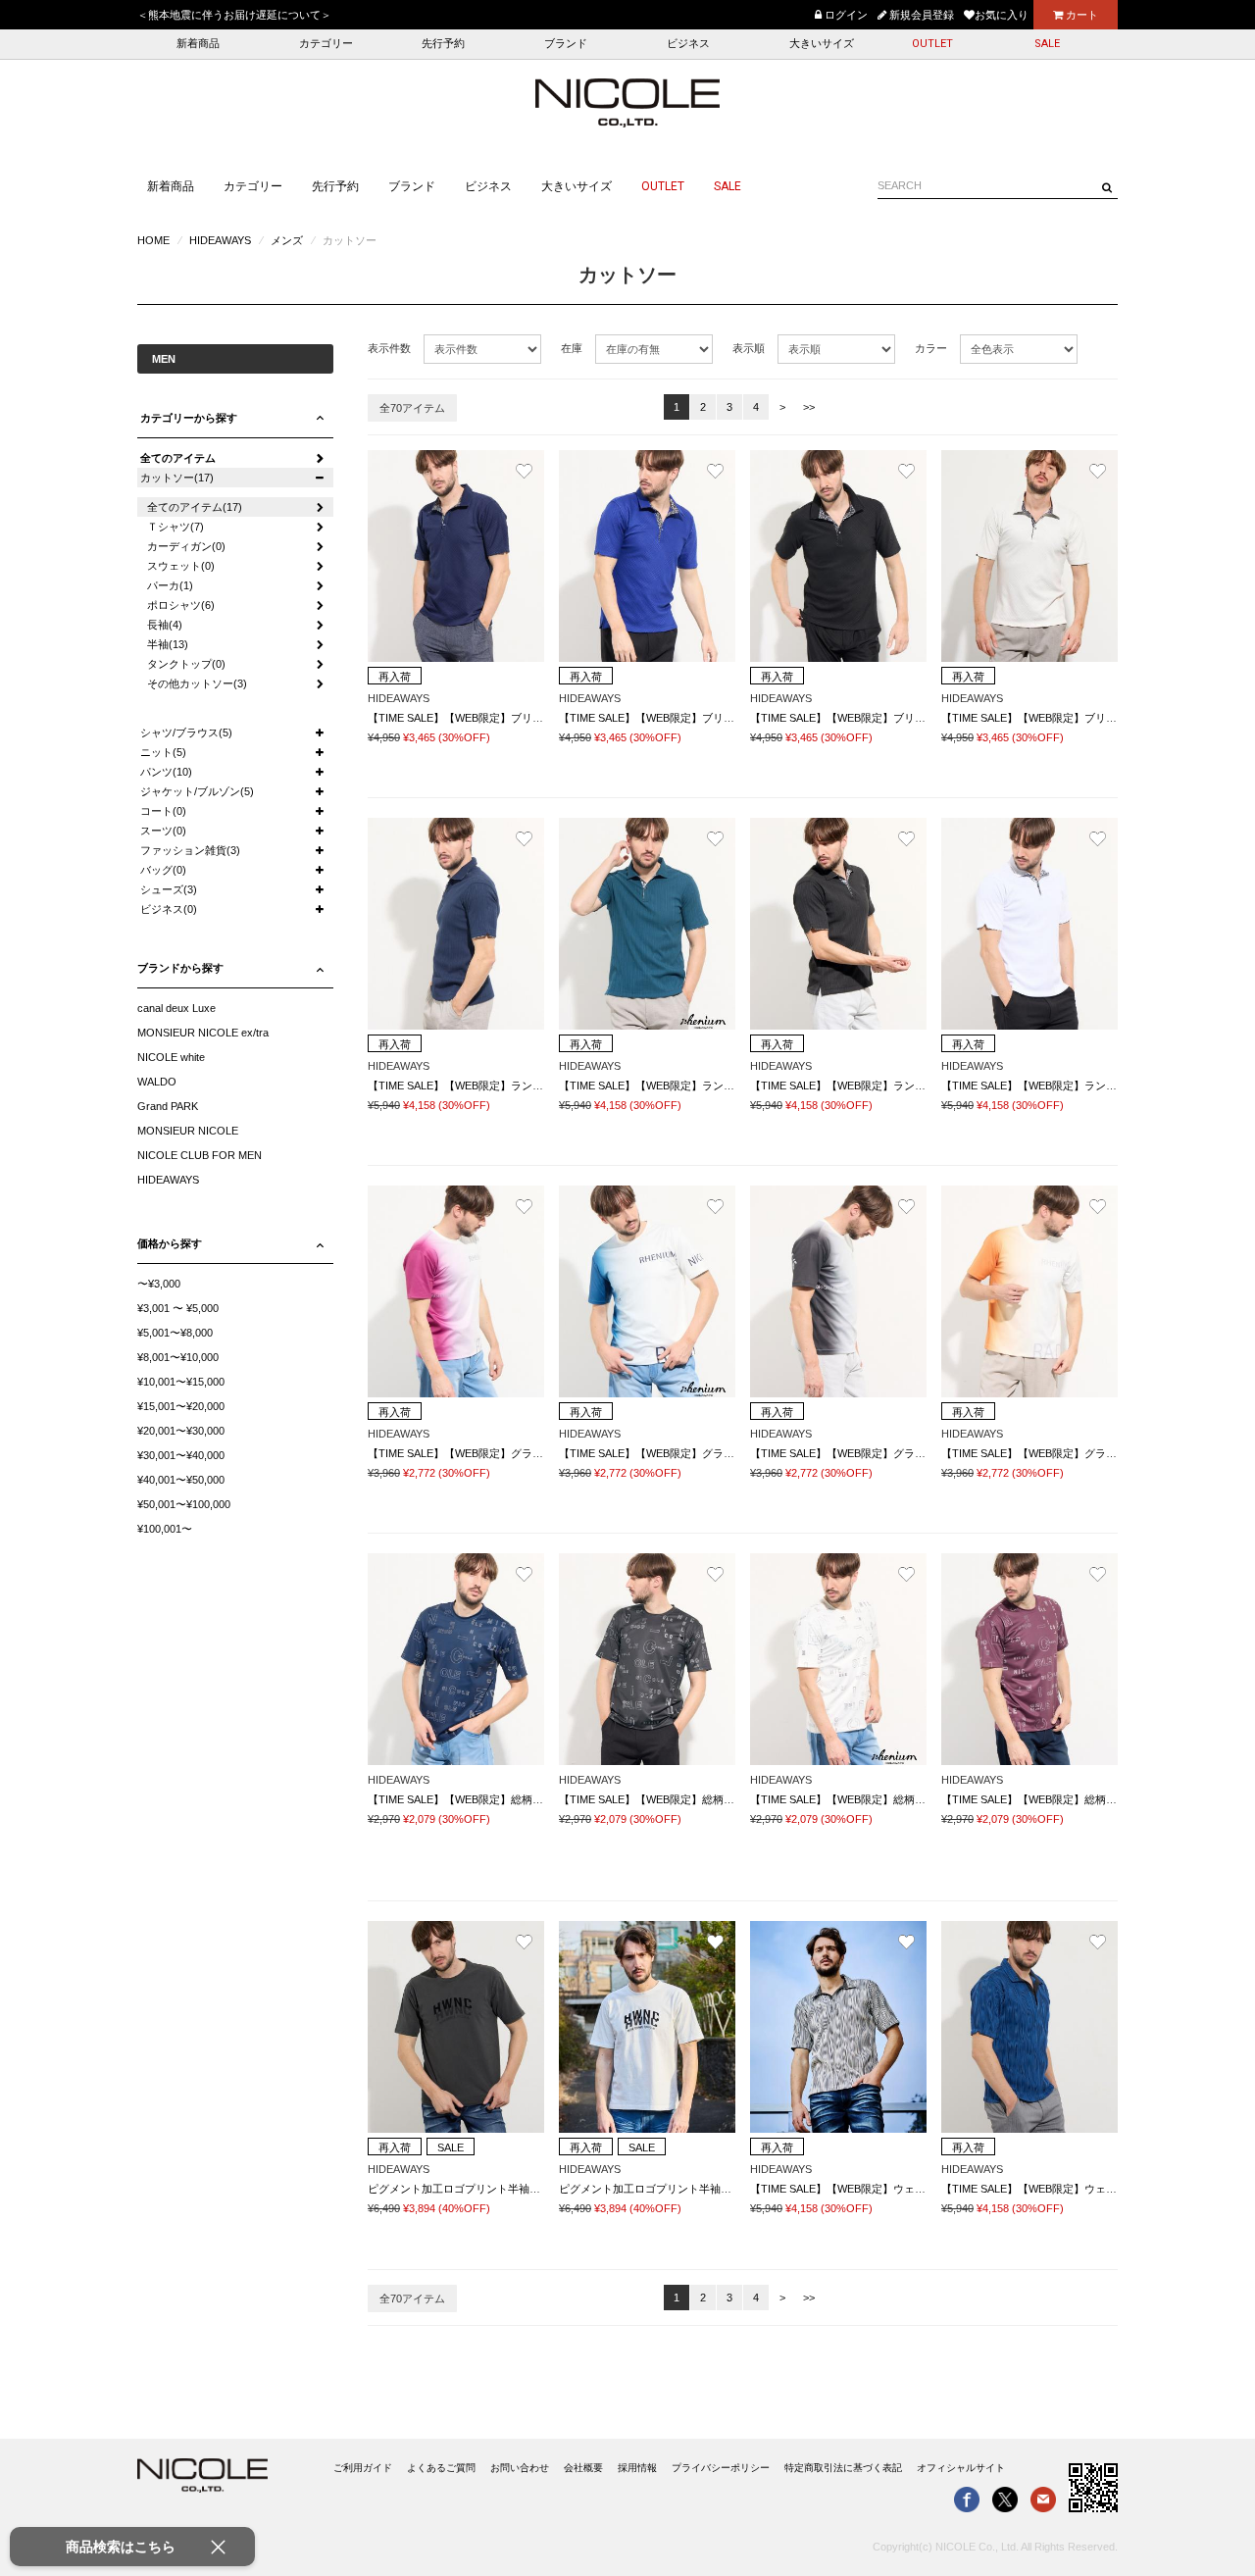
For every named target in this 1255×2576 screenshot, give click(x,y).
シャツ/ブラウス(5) (186, 732)
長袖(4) (165, 625)
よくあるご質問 (441, 2468)
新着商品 (198, 44)
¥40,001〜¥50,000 (181, 1480)
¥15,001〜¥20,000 (181, 1406)
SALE (1047, 44)
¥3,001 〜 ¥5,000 (178, 1308)
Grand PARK (168, 1106)
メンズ (287, 240)
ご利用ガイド (363, 2468)
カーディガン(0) (186, 546)
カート (1080, 15)
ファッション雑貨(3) (190, 850)
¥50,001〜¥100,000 (184, 1504)
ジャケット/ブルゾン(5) (197, 791)
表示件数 (389, 348)
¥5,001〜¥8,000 (175, 1333)
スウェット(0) (181, 566)
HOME (153, 240)
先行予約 (443, 44)
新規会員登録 (920, 15)
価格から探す (170, 1243)
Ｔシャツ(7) (176, 527)
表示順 (749, 348)
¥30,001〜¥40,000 (181, 1455)
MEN (164, 359)
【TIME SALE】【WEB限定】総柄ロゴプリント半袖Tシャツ (513, 1799)
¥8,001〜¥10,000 (178, 1357)
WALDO (157, 1082)
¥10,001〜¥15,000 (181, 1382)
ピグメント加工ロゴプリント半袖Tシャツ (468, 2189)
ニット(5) (163, 752)
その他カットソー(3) (197, 683)
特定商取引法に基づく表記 (843, 2468)
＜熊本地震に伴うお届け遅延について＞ (234, 15)
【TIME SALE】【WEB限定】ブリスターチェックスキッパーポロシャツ (542, 718)
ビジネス (688, 44)
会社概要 (583, 2468)
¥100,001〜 (165, 1529)
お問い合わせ (520, 2468)
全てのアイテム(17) (195, 507)
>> (809, 407)
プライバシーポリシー (721, 2468)
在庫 (572, 348)
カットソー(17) (177, 478)
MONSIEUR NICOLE (188, 1131)
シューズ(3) (169, 889)
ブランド (566, 44)
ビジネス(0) (169, 909)
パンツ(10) (166, 772)
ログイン (845, 15)
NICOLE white (171, 1057)
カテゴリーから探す (189, 418)
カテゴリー (326, 44)
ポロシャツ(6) (181, 605)
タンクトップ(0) (186, 664)
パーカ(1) (170, 585)
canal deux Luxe (176, 1008)
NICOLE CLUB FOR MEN (200, 1155)
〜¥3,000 (159, 1284)
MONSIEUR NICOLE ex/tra (203, 1033)
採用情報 (637, 2468)
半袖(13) (168, 644)
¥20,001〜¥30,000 (181, 1431)
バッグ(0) (163, 870)
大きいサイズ (822, 44)
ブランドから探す (180, 968)
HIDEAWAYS (220, 240)
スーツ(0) (163, 831)
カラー (931, 348)
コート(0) (163, 811)
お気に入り (1002, 15)
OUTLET (932, 44)
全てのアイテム (178, 458)
